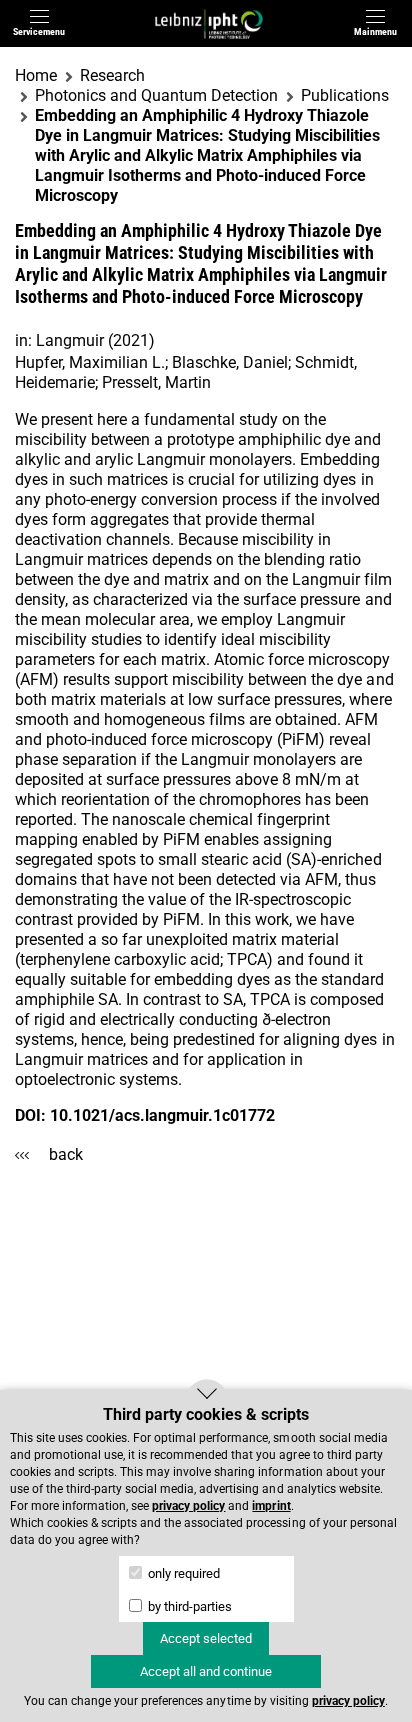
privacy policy (188, 1506)
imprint (271, 1506)
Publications (345, 95)
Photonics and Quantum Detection (156, 95)
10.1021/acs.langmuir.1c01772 (162, 1115)
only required (182, 1573)
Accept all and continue (206, 1671)
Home (36, 75)
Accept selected (206, 1638)
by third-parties (188, 1606)
